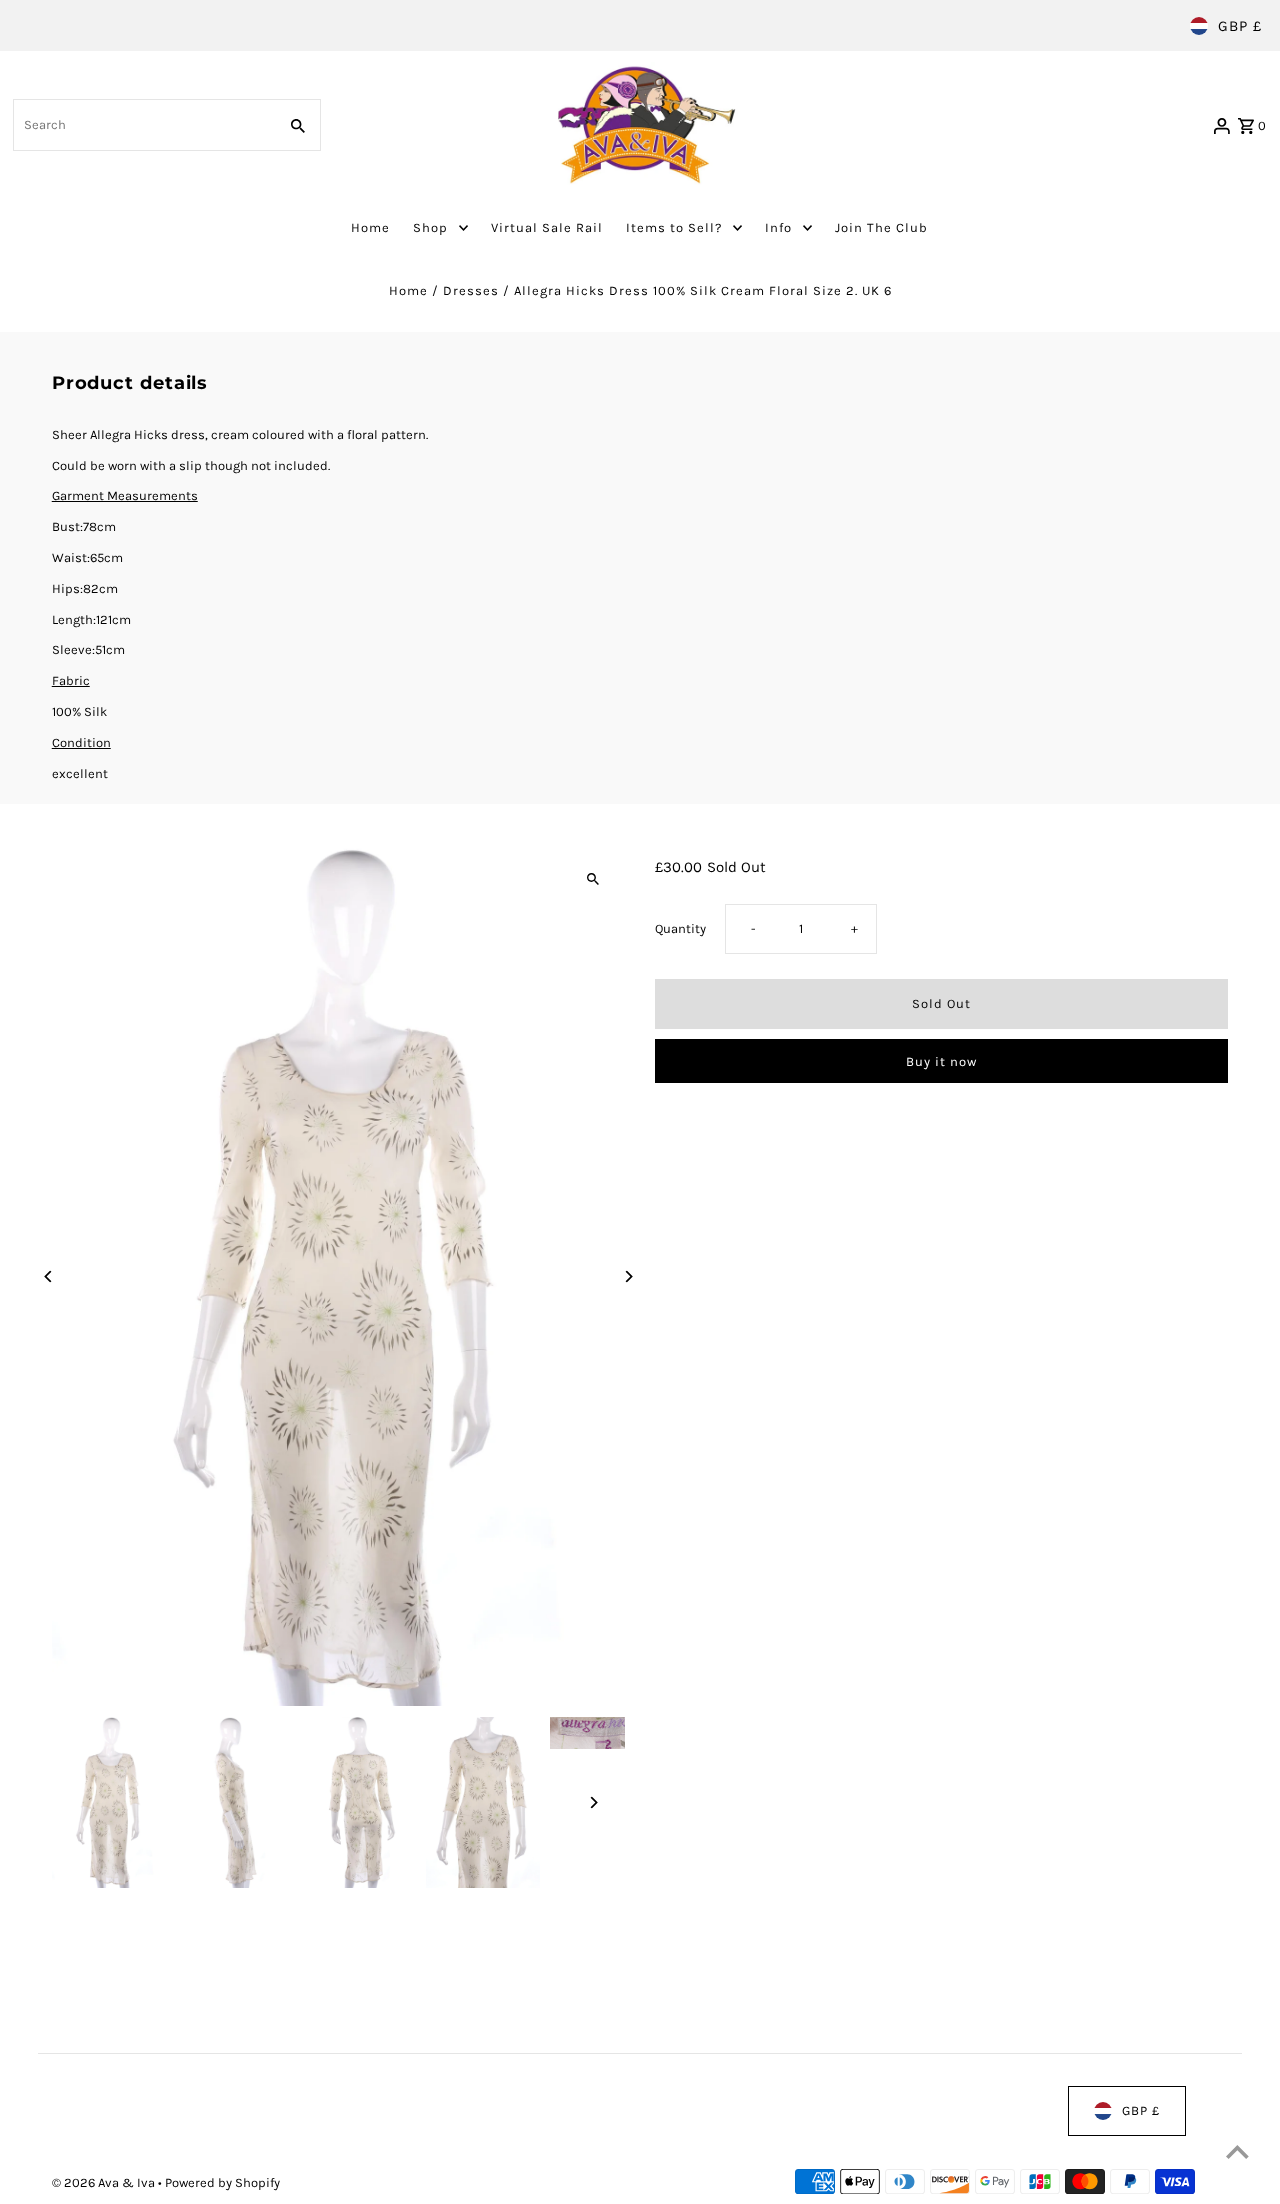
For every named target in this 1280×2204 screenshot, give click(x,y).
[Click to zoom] (592, 879)
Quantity (680, 928)
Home (408, 290)
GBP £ (1240, 26)
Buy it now (941, 1061)
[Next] (627, 1276)
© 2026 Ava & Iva (105, 2182)
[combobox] (143, 125)
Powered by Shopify (222, 2182)
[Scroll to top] (1237, 2151)
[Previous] (49, 1276)
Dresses (471, 290)
